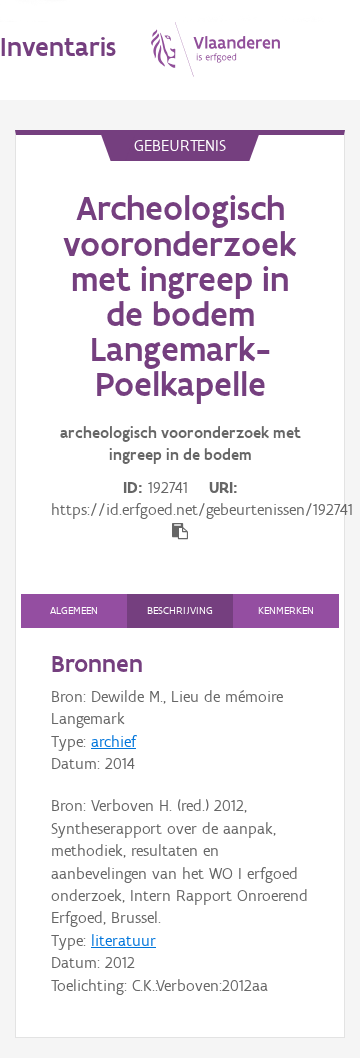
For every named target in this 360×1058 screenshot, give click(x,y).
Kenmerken (286, 610)
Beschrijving (180, 610)
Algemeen (74, 610)
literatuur (123, 940)
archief (113, 741)
